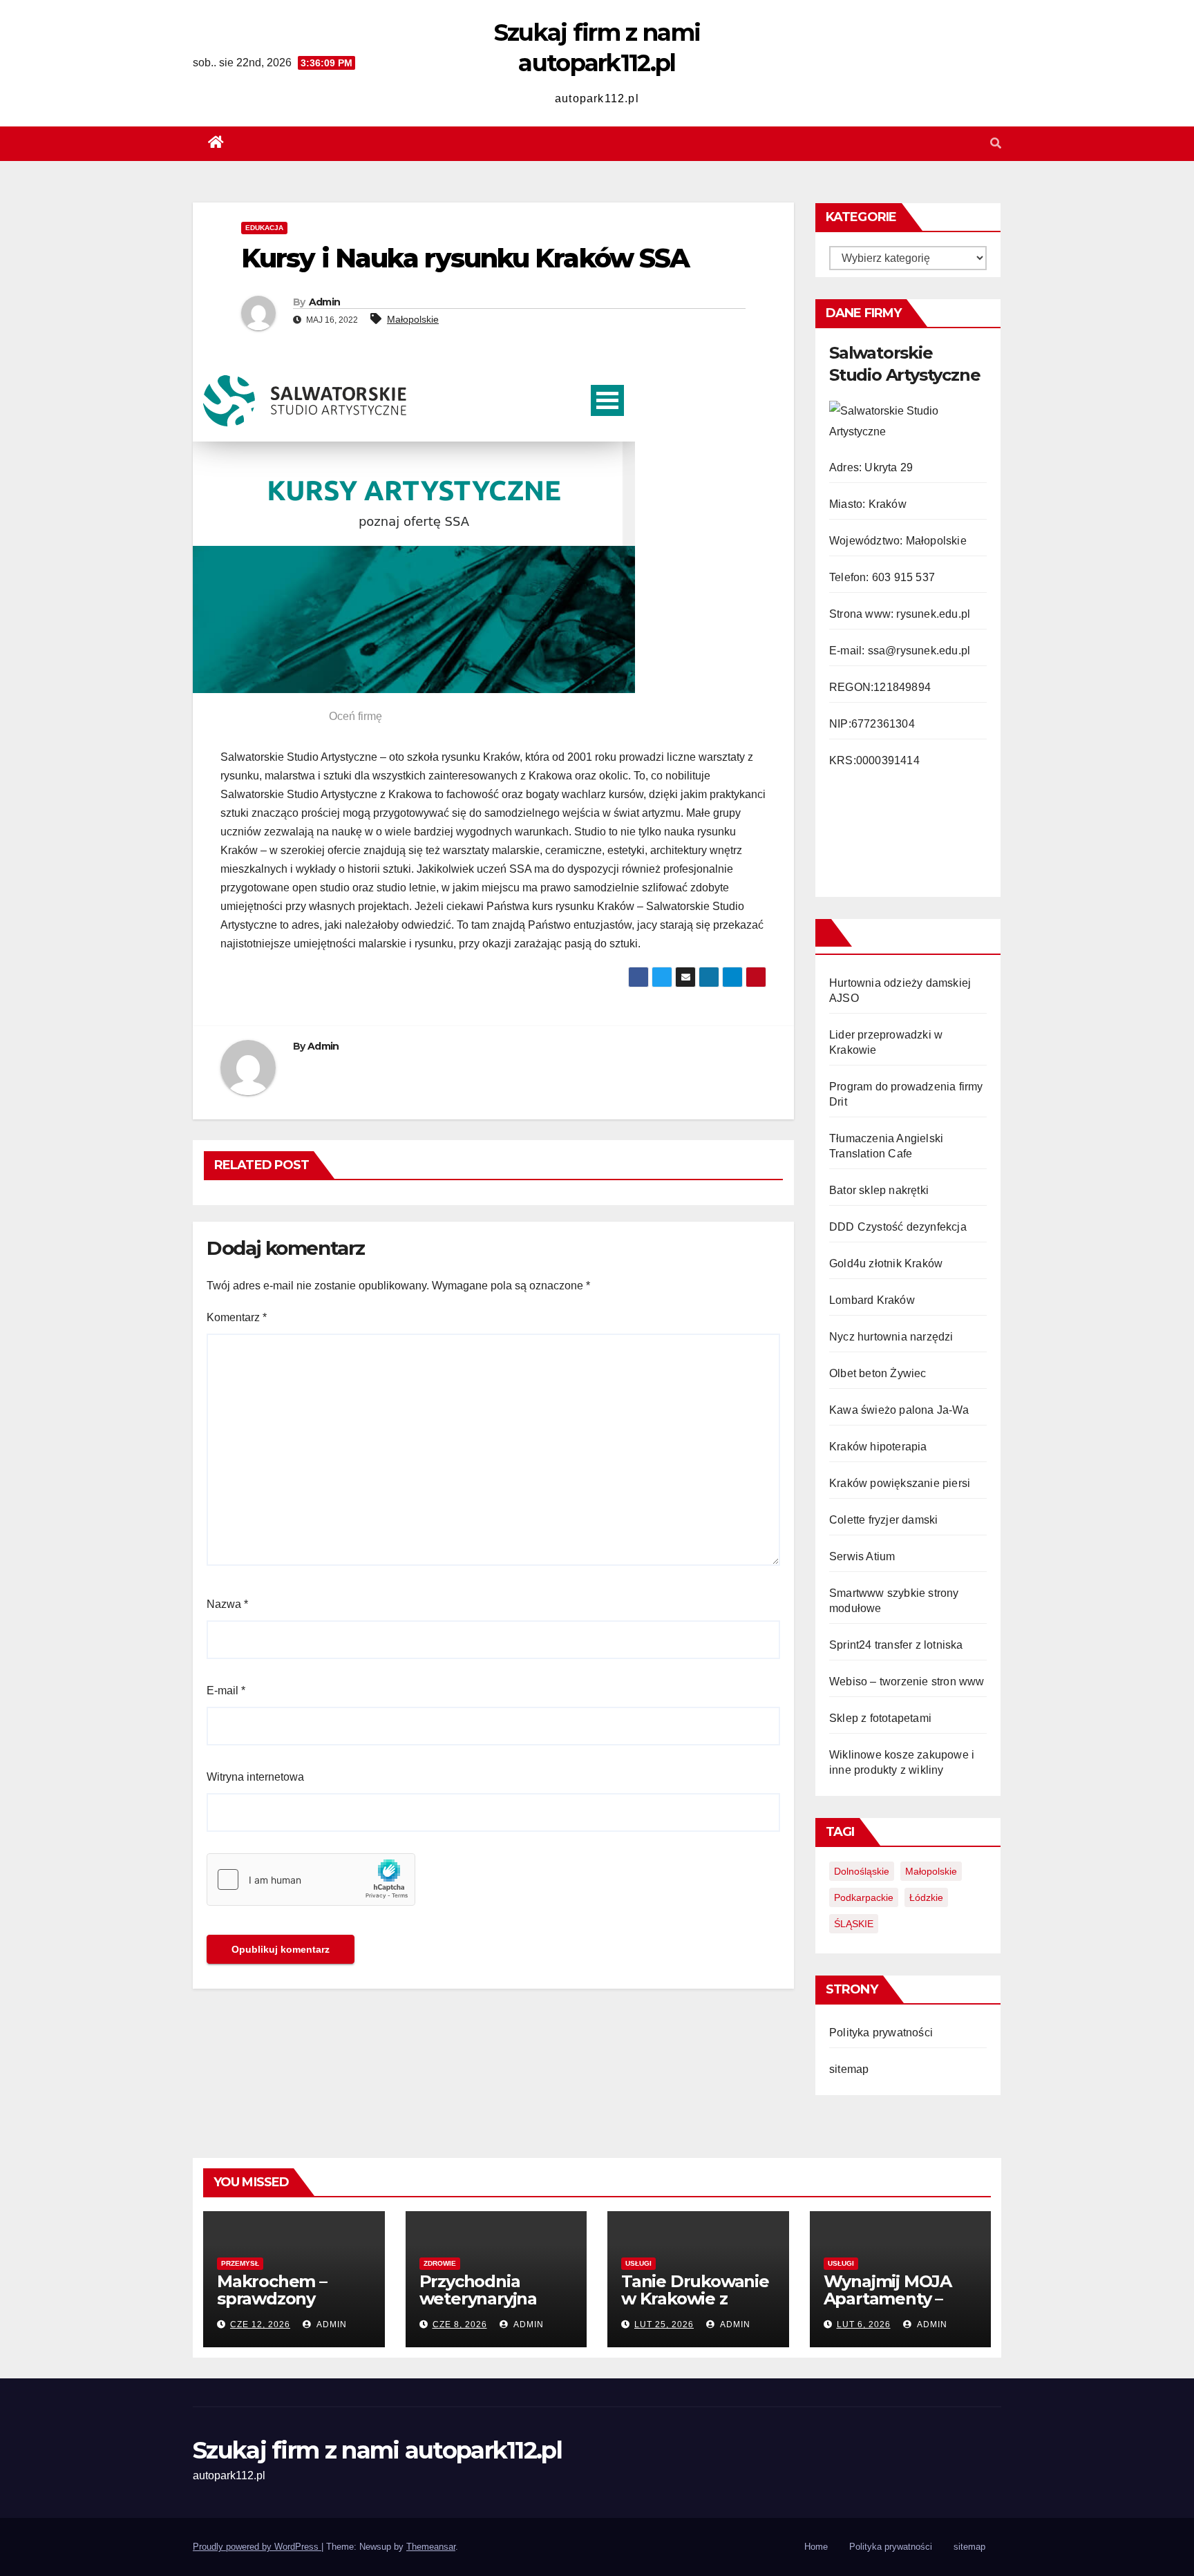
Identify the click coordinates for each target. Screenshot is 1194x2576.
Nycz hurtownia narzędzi (891, 1337)
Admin (325, 302)
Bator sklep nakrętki (879, 1190)
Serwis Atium (862, 1556)
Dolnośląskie (862, 1871)
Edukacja (264, 228)
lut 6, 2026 (864, 2324)
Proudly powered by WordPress (257, 2547)
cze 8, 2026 (460, 2324)
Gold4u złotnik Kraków (886, 1263)
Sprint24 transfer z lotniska (896, 1645)
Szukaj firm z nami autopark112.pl (377, 2450)
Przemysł (240, 2263)
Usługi (638, 2263)
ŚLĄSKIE (854, 1924)
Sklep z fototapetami (880, 1718)
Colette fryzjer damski (883, 1520)
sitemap (849, 2069)
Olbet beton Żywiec (878, 1373)
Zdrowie (440, 2263)
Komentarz (237, 1317)
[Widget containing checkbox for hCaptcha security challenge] (311, 1879)
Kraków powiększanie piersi (900, 1483)
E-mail (226, 1690)
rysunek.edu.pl (933, 614)
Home (816, 2547)
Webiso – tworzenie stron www (907, 1682)
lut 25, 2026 (664, 2324)
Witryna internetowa (255, 1777)
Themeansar (431, 2547)
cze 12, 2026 (260, 2324)
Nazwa (227, 1604)
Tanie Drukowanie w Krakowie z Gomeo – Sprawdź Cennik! (695, 2307)
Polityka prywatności (881, 2033)
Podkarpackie (864, 1897)
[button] (996, 143)
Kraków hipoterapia (878, 1447)
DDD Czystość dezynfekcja (898, 1227)
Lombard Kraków (872, 1300)
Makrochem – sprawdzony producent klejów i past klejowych (293, 2307)
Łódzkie (926, 1897)
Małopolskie (413, 319)
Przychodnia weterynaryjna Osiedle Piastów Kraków (484, 2307)
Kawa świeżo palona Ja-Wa (899, 1410)
